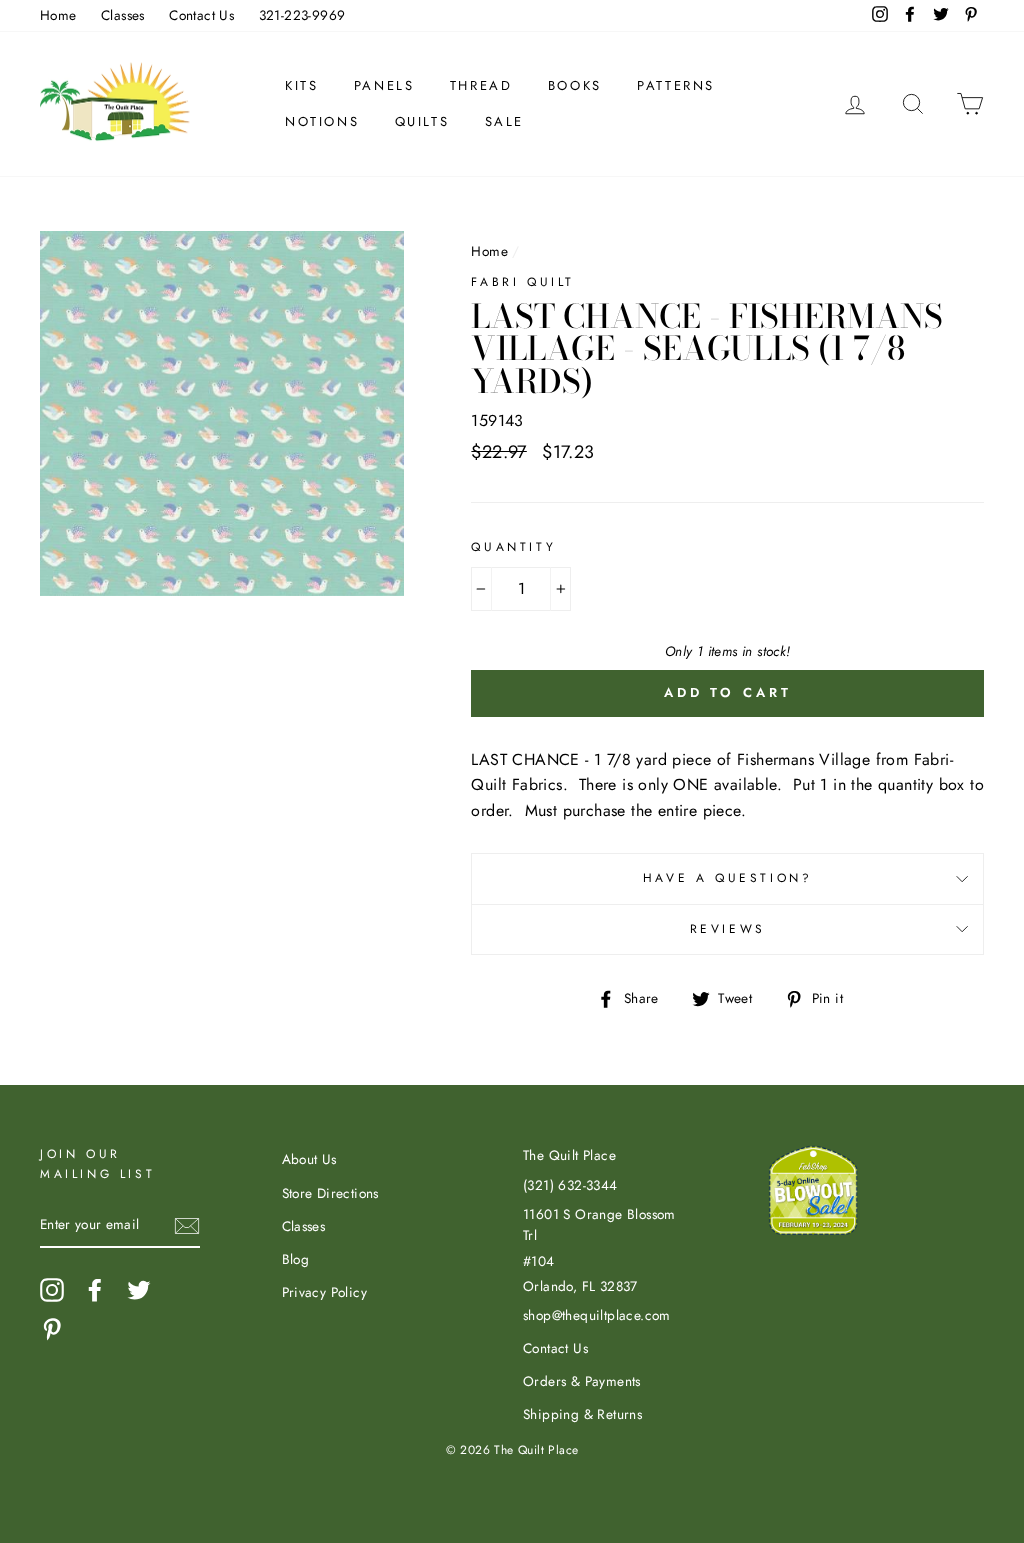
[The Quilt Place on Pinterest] (52, 1329)
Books (575, 85)
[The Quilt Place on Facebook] (95, 1290)
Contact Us (201, 15)
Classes (123, 15)
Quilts (422, 121)
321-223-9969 (302, 15)
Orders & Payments (582, 1381)
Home (58, 15)
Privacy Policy (325, 1292)
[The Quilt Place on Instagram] (52, 1290)
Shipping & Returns (582, 1414)
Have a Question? (728, 878)
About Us (309, 1159)
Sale (504, 121)
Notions (322, 121)
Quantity (513, 547)
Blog (296, 1259)
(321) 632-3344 (570, 1185)
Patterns (676, 85)
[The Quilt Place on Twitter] (139, 1290)
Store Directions (330, 1193)
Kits (301, 85)
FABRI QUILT (523, 282)
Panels (384, 85)
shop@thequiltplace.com (597, 1315)
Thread (481, 85)
